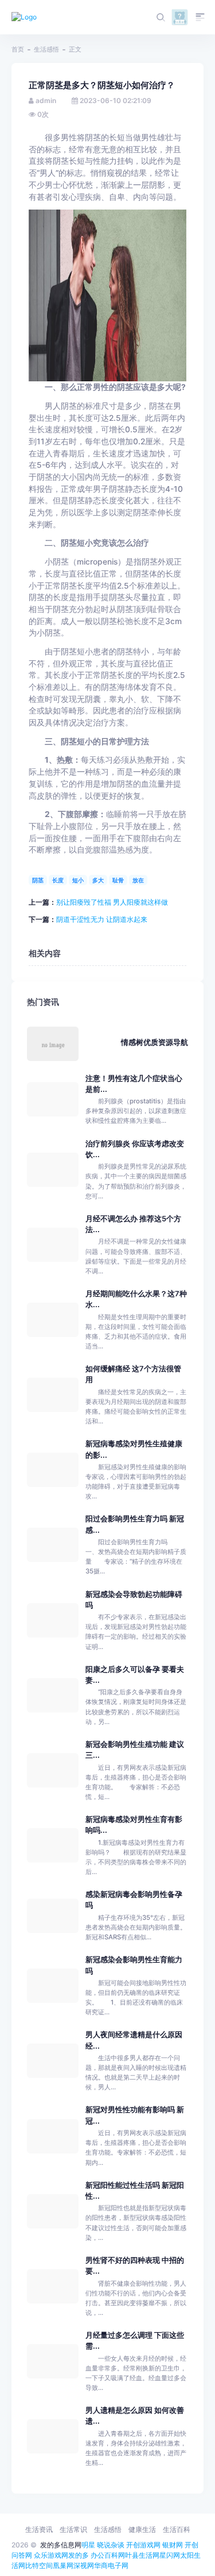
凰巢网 (63, 2565)
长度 (58, 880)
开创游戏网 (143, 2545)
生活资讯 (39, 2529)
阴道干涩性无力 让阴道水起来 (102, 919)
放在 (138, 880)
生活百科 (177, 2529)
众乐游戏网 (51, 2555)
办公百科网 (108, 2555)
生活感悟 (46, 49)
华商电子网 (111, 2565)
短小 (78, 880)
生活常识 (73, 2529)
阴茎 (38, 880)
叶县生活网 (142, 2555)
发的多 (79, 2555)
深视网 (84, 2565)
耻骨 (118, 880)
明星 (88, 2545)
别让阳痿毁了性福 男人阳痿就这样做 (112, 902)
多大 (98, 880)
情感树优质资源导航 (155, 1042)
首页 (18, 49)
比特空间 (39, 2565)
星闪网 (170, 2555)
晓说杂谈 (111, 2545)
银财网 (173, 2545)
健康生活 (142, 2529)
